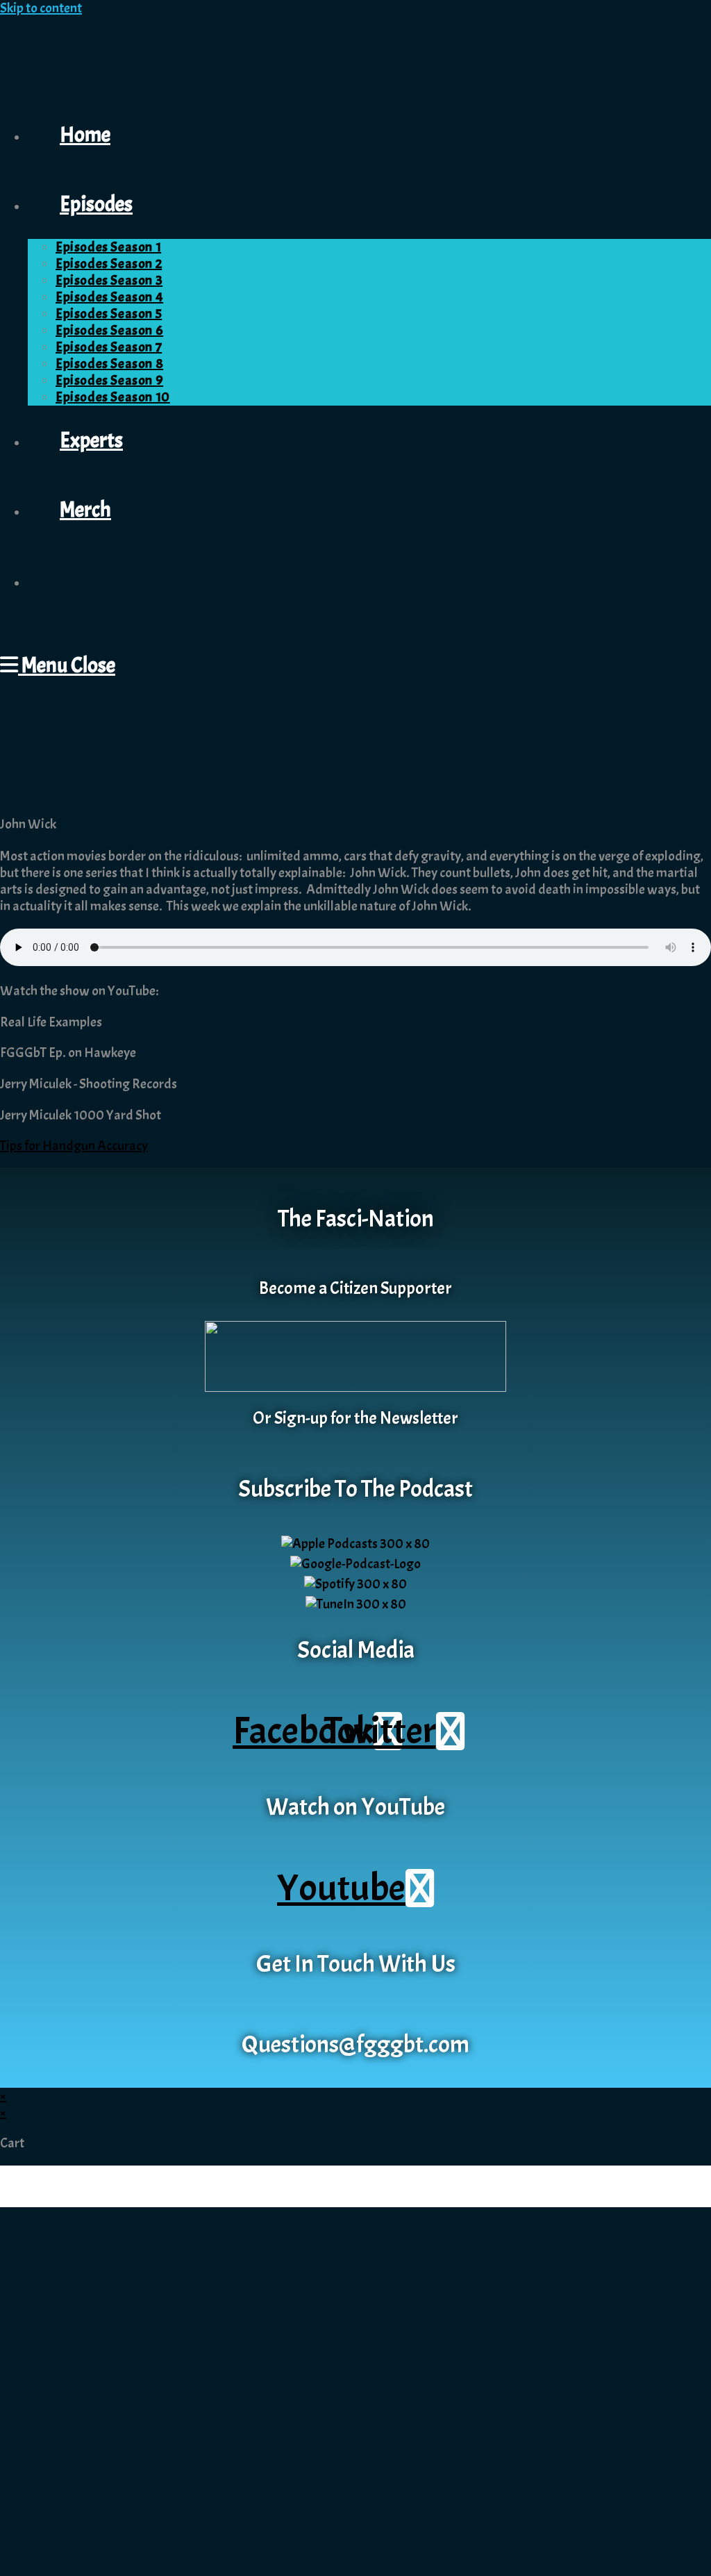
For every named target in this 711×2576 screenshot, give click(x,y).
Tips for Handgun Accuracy (74, 1146)
